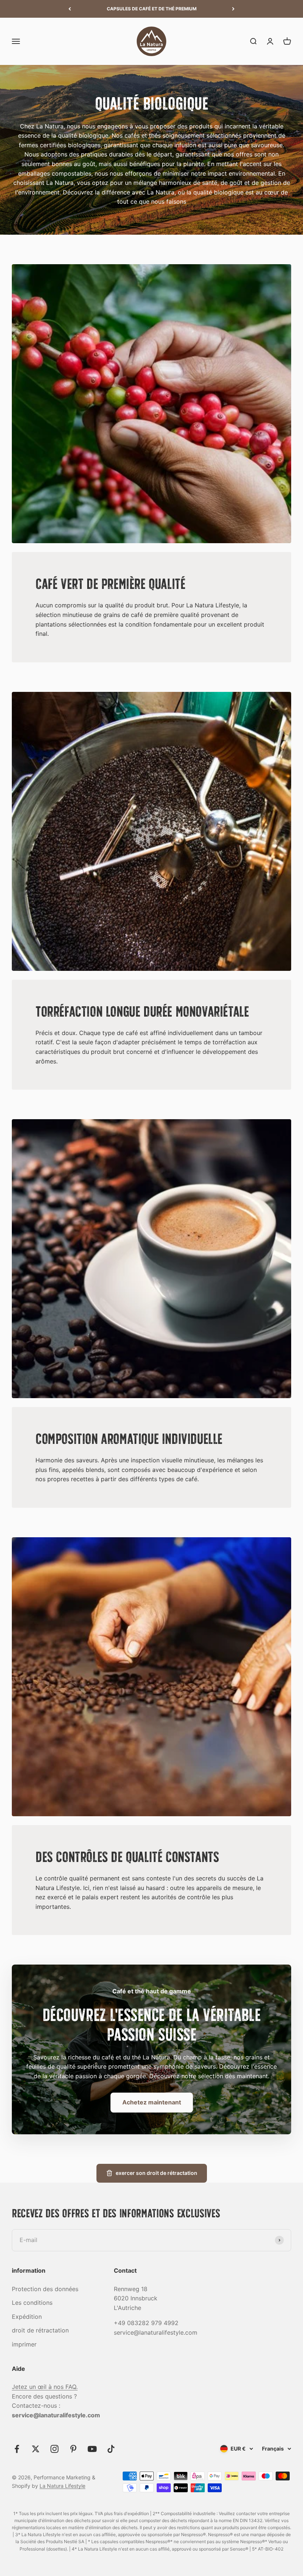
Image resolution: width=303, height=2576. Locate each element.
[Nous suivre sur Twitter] (36, 2449)
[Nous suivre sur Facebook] (17, 2449)
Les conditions (32, 2303)
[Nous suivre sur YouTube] (92, 2449)
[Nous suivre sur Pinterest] (73, 2449)
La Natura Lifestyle (62, 2486)
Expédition (27, 2317)
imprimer (24, 2344)
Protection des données (45, 2289)
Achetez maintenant (152, 2102)
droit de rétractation (40, 2330)
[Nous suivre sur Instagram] (55, 2449)
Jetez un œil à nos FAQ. (45, 2387)
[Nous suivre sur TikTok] (111, 2449)
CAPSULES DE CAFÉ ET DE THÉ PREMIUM (152, 9)
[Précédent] (70, 9)
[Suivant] (233, 9)
